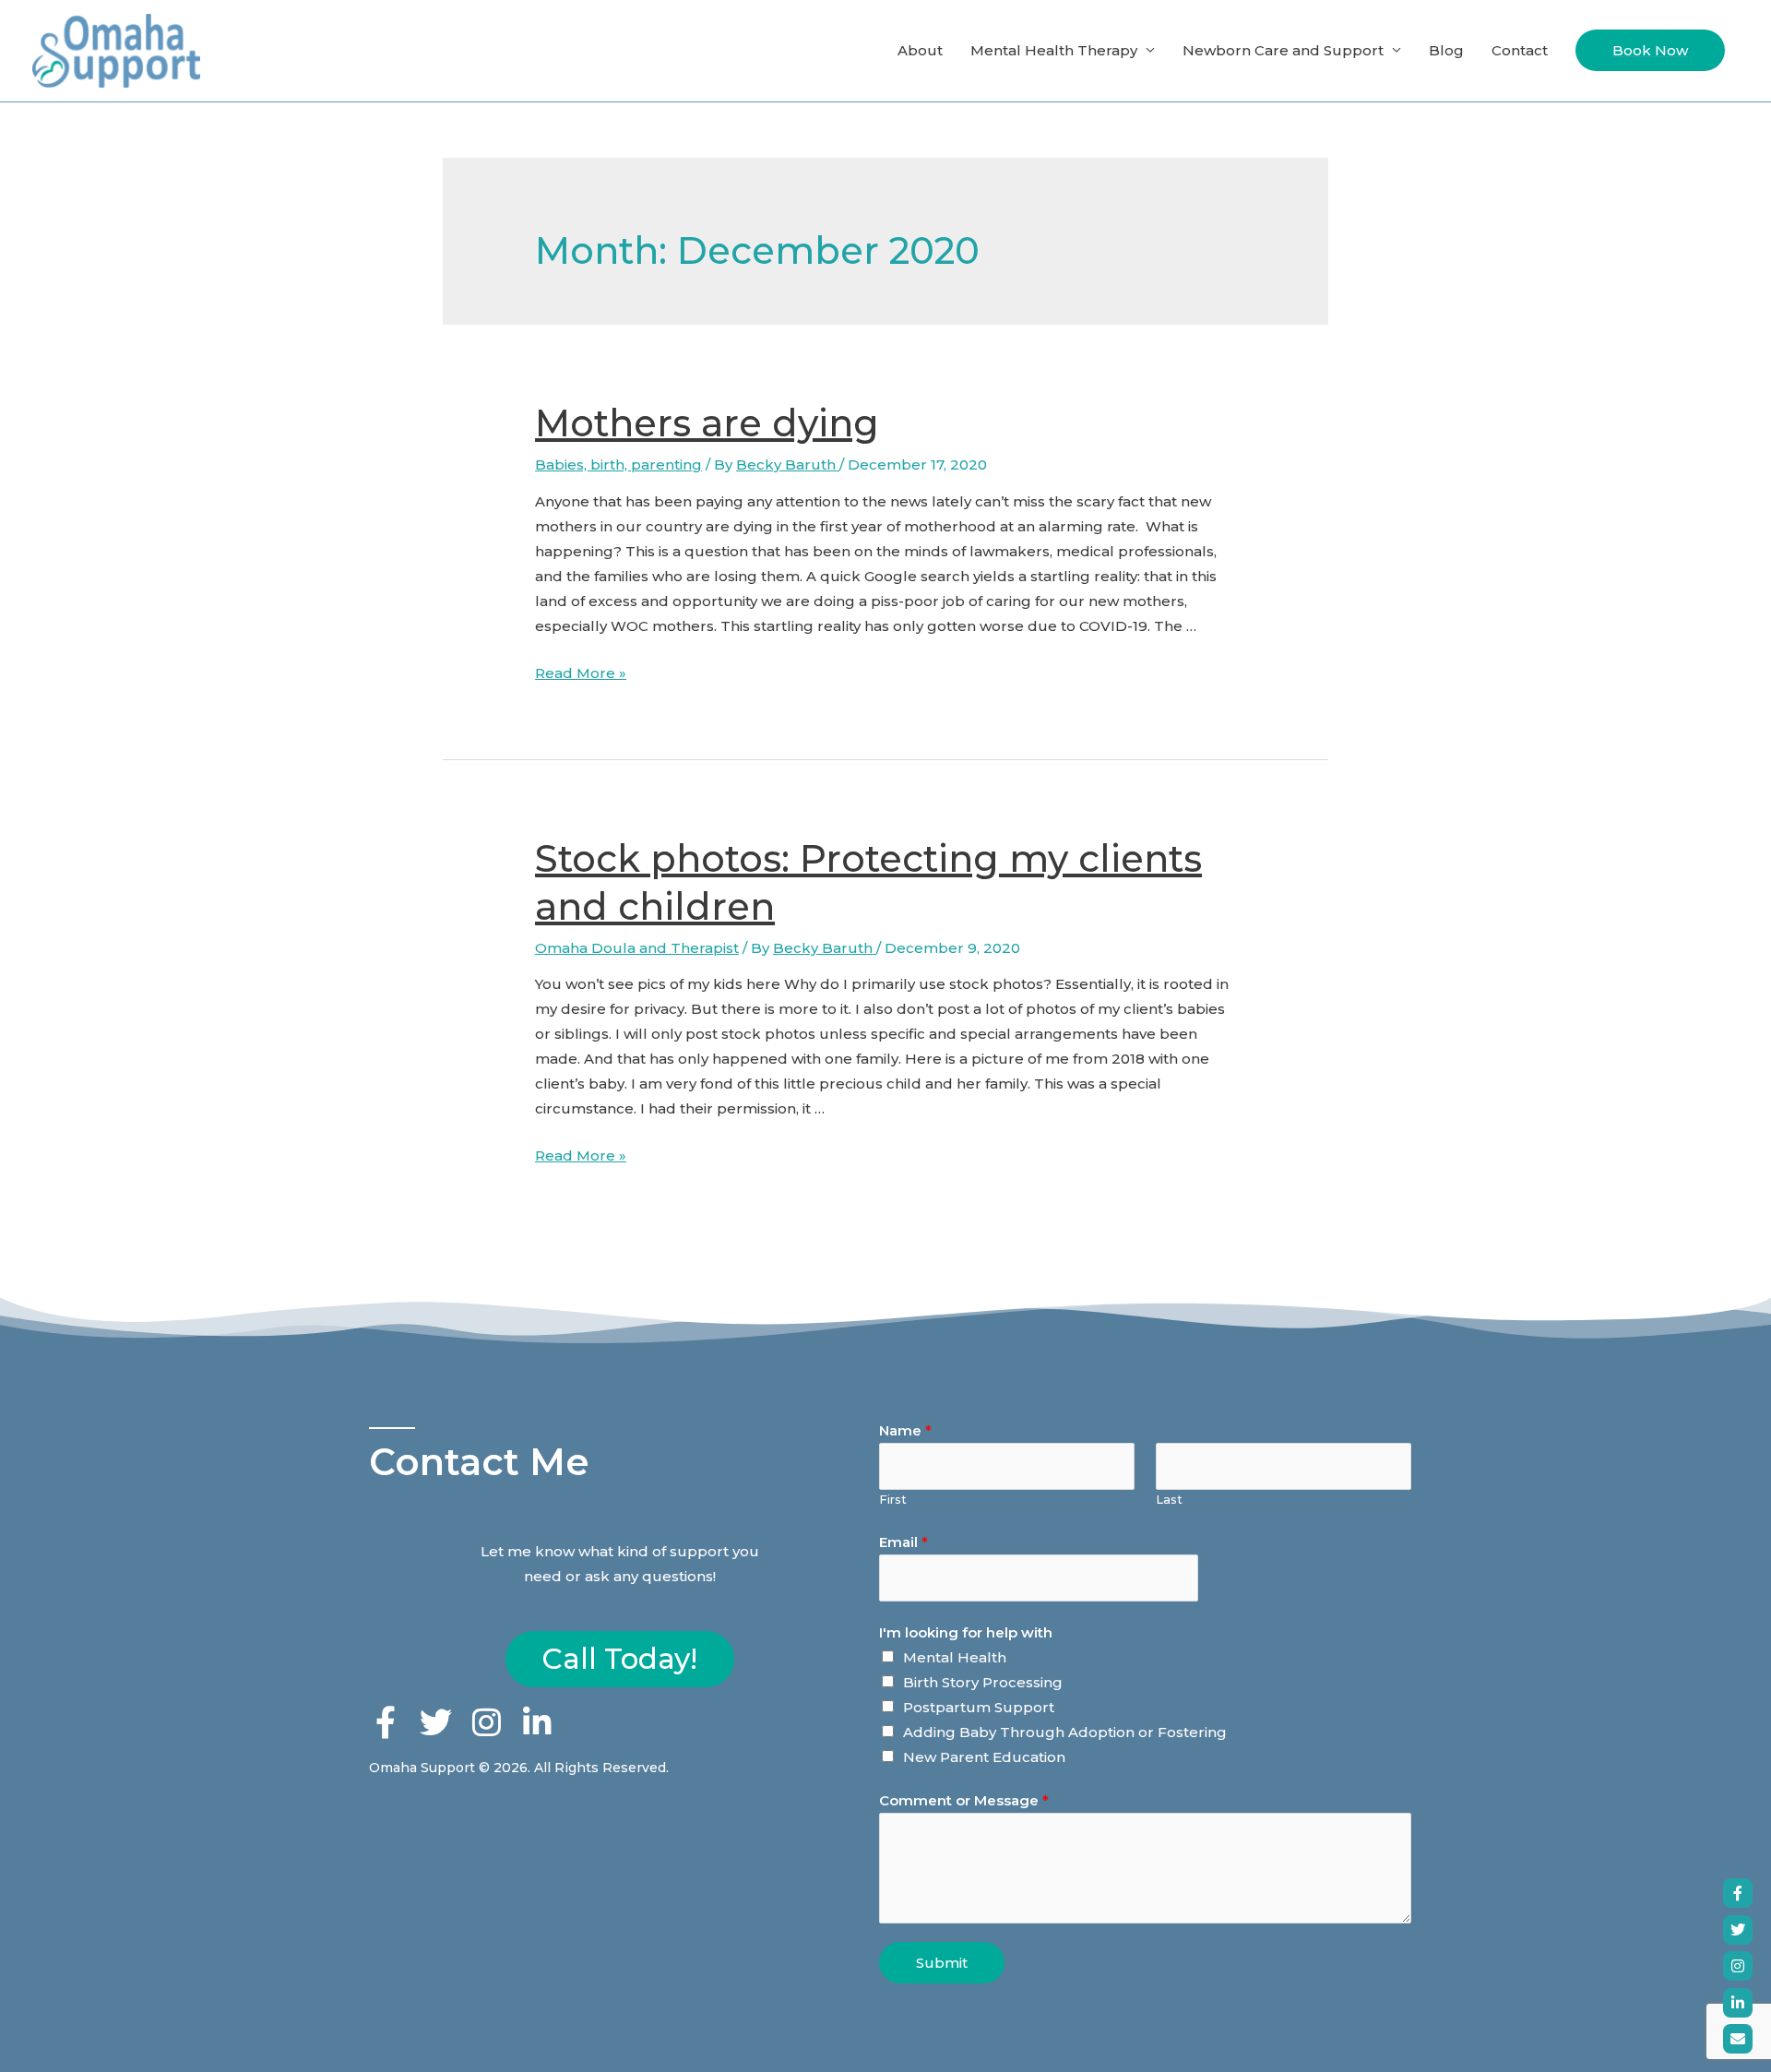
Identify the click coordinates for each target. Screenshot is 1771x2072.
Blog (1446, 50)
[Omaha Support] (1738, 1893)
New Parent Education (984, 1757)
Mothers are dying (707, 423)
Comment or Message (964, 1800)
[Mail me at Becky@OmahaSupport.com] (1738, 2039)
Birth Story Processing (983, 1682)
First (893, 1500)
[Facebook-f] (385, 1722)
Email (903, 1542)
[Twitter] (436, 1722)
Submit (942, 1963)
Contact (1520, 50)
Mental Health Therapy (1054, 50)
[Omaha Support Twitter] (1738, 1930)
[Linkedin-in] (537, 1722)
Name (905, 1430)
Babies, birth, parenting (618, 464)
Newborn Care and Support (1283, 50)
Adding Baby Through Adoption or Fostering (1065, 1732)
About (920, 50)
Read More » (581, 673)
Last (1169, 1500)
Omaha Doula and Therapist (637, 948)
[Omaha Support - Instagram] (1738, 1966)
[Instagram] (487, 1722)
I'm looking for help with (966, 1632)
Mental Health (955, 1657)
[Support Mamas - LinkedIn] (1738, 2003)
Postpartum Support (979, 1707)
